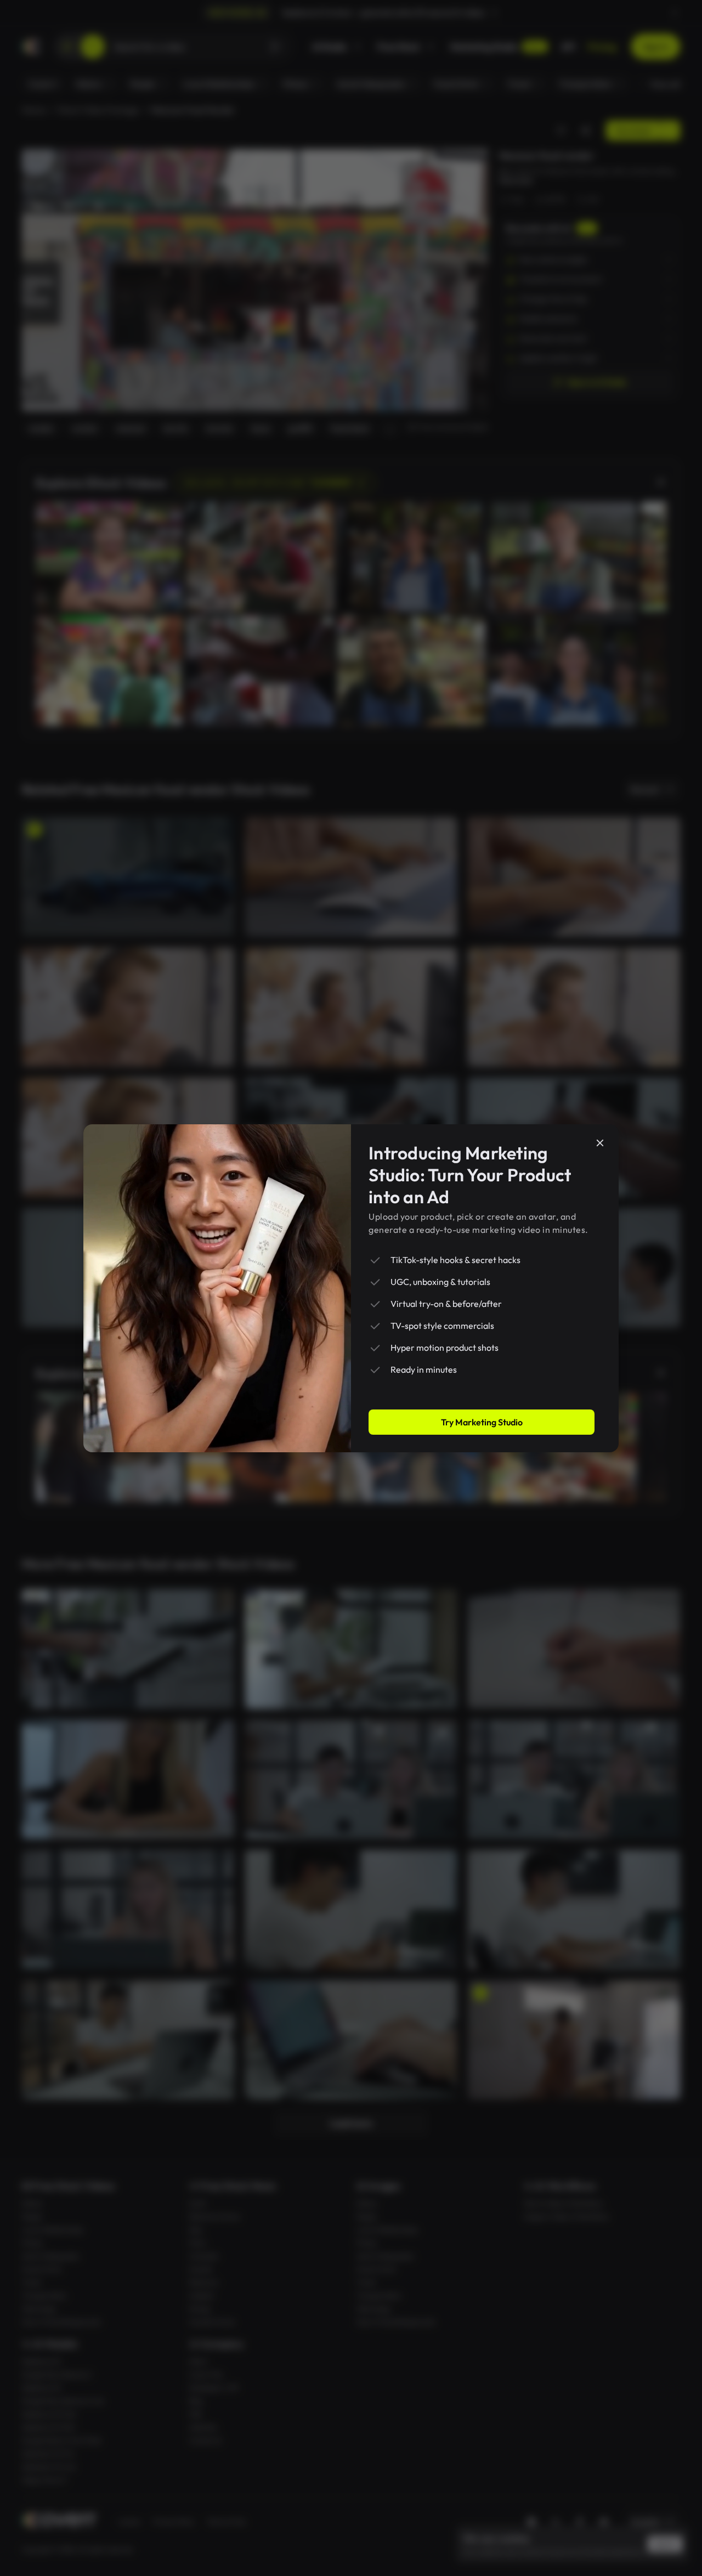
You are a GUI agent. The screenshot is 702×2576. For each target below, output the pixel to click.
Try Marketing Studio (482, 1422)
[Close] (600, 1143)
